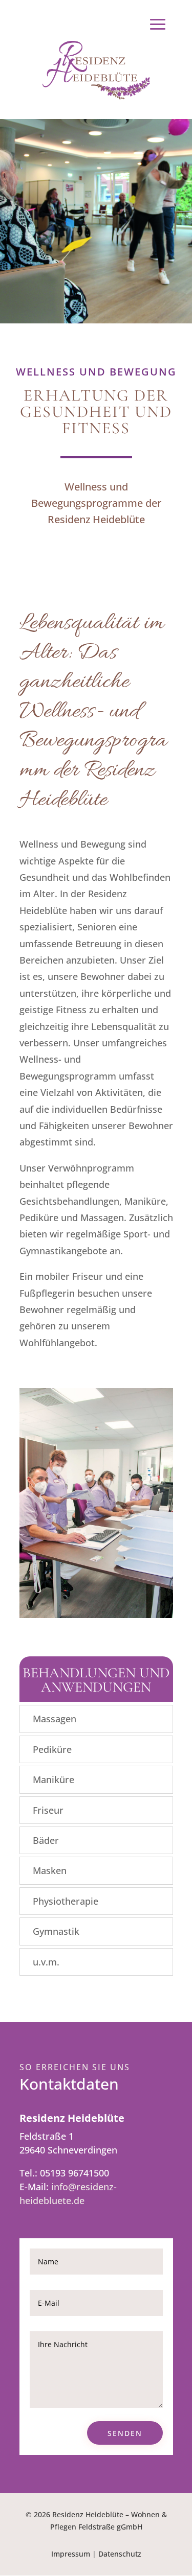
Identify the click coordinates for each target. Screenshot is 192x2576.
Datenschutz (120, 2554)
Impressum (71, 2554)
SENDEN (125, 2433)
